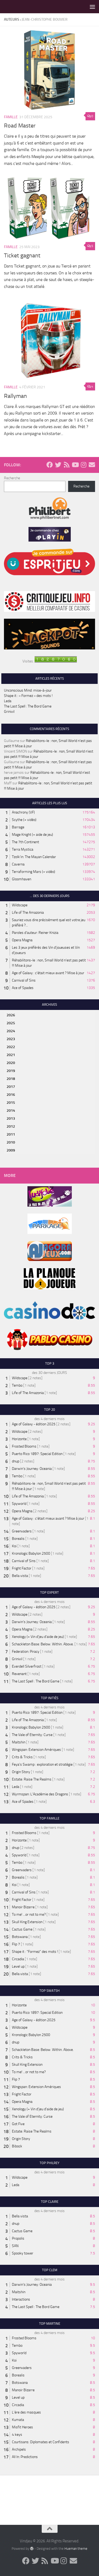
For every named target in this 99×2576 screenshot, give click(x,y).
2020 (11, 1063)
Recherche (12, 478)
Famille (11, 117)
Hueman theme (76, 2549)
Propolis (18, 2238)
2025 (11, 1023)
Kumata (18, 2420)
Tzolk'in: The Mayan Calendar (34, 857)
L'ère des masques (26, 2412)
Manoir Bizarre (23, 1907)
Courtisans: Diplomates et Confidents (41, 2442)
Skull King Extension (27, 1922)
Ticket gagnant (22, 256)
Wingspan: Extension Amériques (36, 1750)
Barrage (18, 827)
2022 (11, 1047)
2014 (11, 1111)
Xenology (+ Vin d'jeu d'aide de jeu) (38, 1637)
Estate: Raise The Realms (32, 1779)
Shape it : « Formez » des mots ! (28, 696)
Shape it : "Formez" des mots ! (35, 1952)
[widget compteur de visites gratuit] (56, 661)
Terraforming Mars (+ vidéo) (34, 872)
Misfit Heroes (22, 2427)
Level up (18, 1966)
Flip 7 (16, 1944)
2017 (11, 1087)
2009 (11, 1150)
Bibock (17, 2146)
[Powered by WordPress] (32, 2548)
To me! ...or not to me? (29, 1915)
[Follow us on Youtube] (75, 465)
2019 (11, 1071)
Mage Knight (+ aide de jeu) (32, 835)
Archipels (19, 2449)
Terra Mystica (23, 849)
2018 (11, 1079)
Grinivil (9, 712)
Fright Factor (22, 1568)
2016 (11, 1095)
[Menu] (92, 7)
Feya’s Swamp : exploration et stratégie (42, 1764)
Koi (14, 1546)
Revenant (19, 1674)
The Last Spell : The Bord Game (28, 706)
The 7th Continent (25, 842)
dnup (16, 1461)
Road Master (20, 126)
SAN (15, 2246)
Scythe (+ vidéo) (24, 820)
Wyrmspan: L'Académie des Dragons (40, 1794)
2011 (11, 1134)
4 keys (17, 2435)
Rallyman (15, 396)
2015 (11, 1103)
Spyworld (19, 1504)
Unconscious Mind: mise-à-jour (28, 690)
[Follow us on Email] (92, 465)
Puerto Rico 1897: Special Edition (37, 1454)
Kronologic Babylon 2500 (31, 1553)
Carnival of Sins (24, 980)
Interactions (21, 2299)
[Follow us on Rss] (67, 465)
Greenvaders (22, 1531)
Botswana (20, 1937)
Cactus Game (22, 1929)
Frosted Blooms (24, 1446)
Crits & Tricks (22, 1757)
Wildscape (20, 905)
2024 (11, 1031)
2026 (11, 1015)
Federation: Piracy (26, 1652)
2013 (11, 1118)
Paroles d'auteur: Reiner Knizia (35, 933)
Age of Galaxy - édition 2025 (34, 1424)
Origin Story (21, 1772)
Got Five (18, 2124)
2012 (11, 1126)
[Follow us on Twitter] (58, 465)
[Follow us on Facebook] (50, 465)
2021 (11, 1055)
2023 (11, 1039)
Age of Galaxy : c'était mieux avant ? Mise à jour (48, 973)
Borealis (18, 1539)
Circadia (18, 1959)
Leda (8, 701)
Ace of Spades (23, 988)
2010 (11, 1142)
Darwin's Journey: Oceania (32, 1469)
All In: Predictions (25, 2457)
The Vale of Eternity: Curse (32, 1735)
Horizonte (19, 1439)
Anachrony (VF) (23, 812)
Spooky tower (23, 2253)
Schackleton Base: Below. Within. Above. (43, 1644)
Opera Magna (22, 940)
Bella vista (20, 1576)
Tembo (17, 1385)
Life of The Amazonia (28, 913)
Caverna (18, 864)
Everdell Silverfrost (27, 1666)
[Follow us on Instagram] (83, 465)
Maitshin (19, 1742)
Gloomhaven (22, 879)
